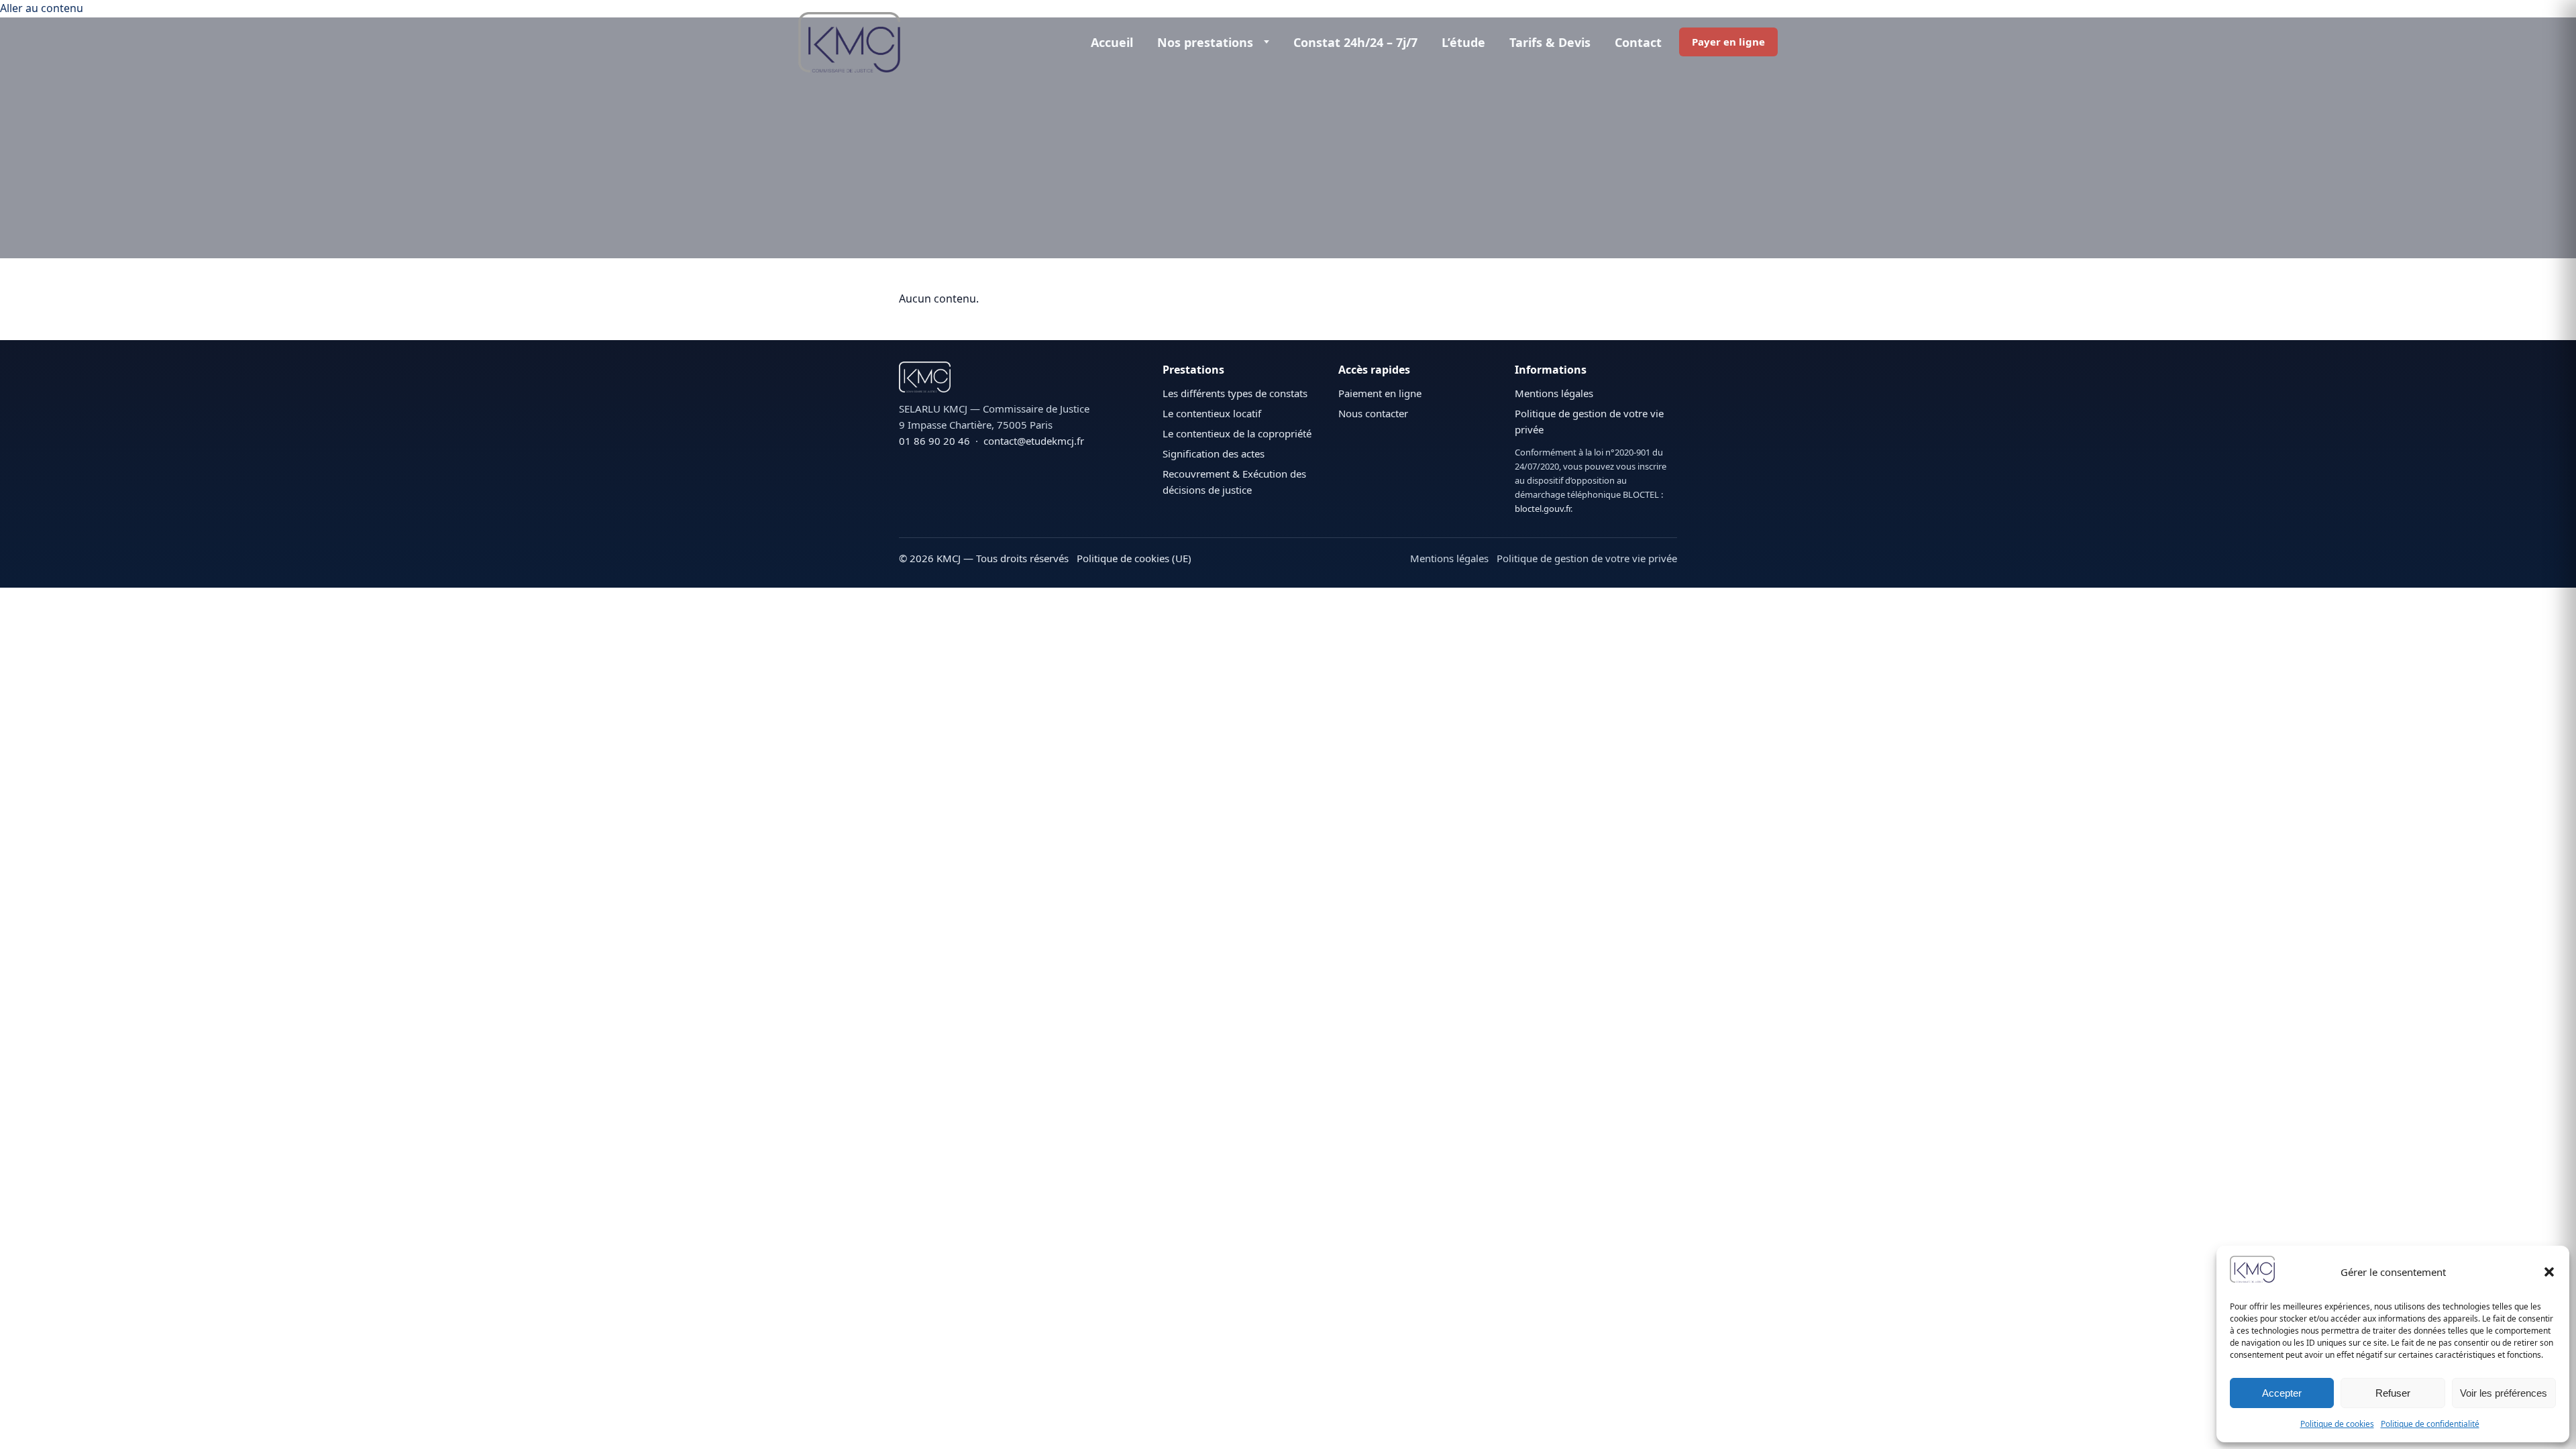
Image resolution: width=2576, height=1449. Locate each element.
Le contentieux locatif (1212, 413)
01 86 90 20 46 (934, 441)
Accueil (1112, 42)
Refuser (2393, 1393)
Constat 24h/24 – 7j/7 (1355, 42)
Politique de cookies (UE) (1134, 558)
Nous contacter (1373, 413)
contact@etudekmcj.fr (1034, 441)
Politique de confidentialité (2430, 1424)
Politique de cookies (2337, 1424)
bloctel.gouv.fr (1543, 508)
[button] (2549, 1272)
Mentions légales (1554, 393)
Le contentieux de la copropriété (1237, 433)
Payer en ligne (1728, 42)
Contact (1638, 42)
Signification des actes (1214, 453)
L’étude (1463, 42)
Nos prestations (1205, 42)
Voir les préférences (2504, 1393)
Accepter (2282, 1393)
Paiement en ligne (1380, 393)
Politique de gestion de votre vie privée (1587, 558)
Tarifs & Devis (1550, 42)
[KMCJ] (1024, 377)
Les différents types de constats (1235, 393)
